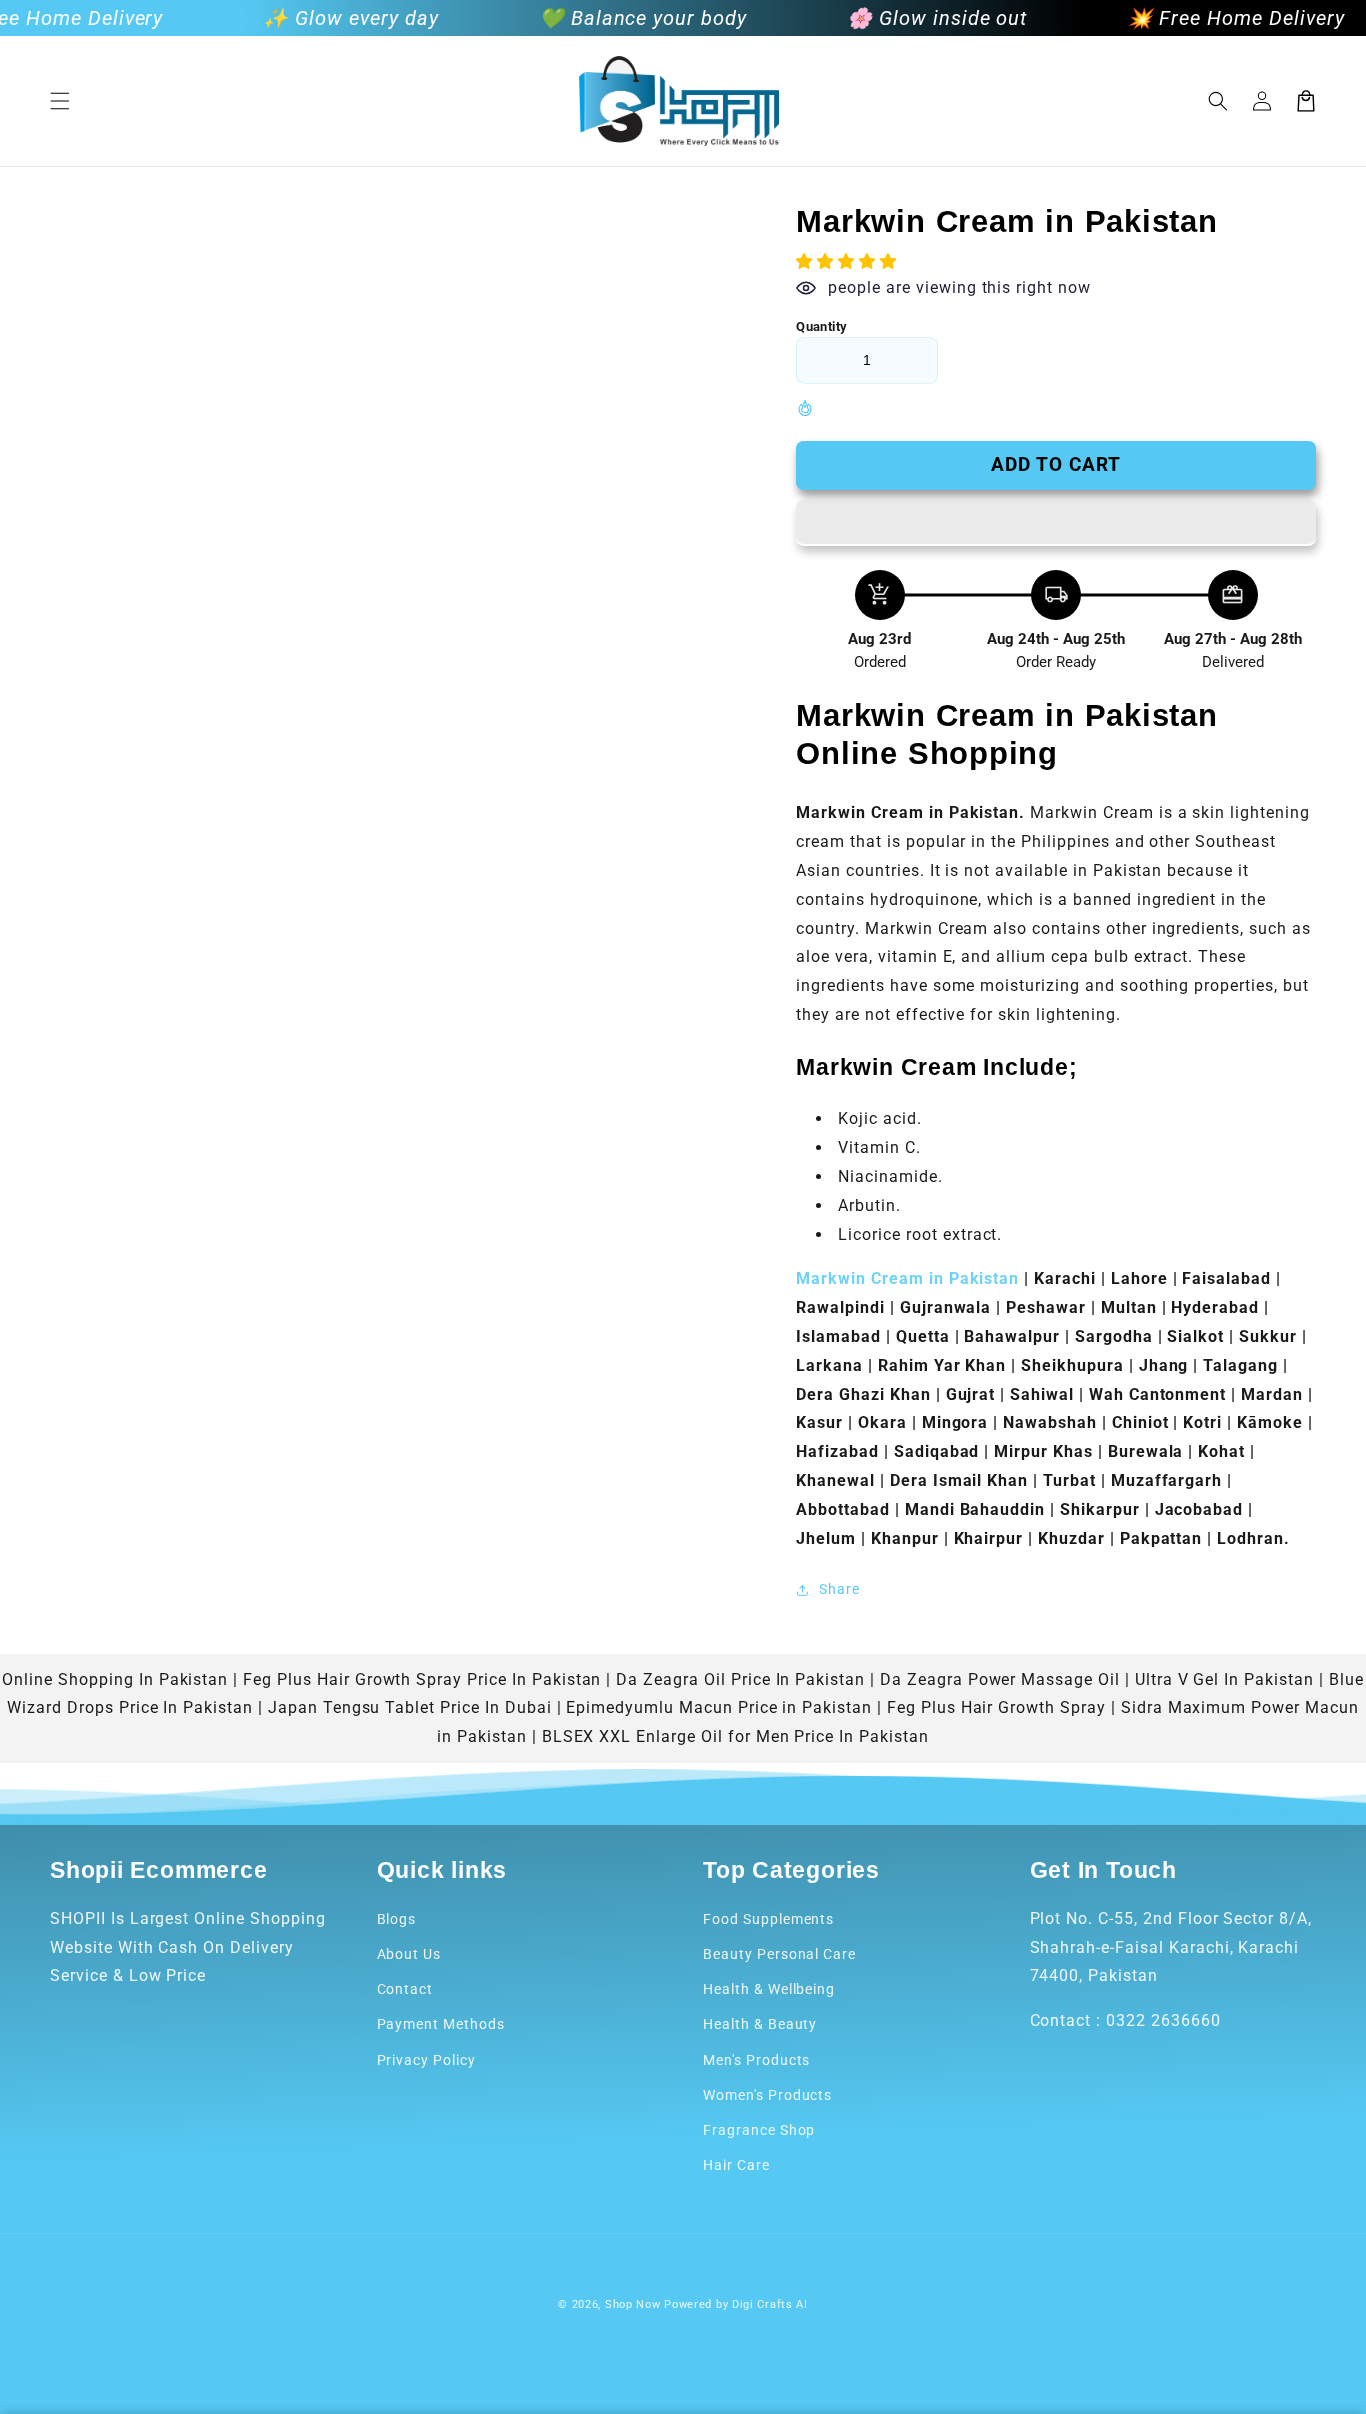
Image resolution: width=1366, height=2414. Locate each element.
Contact (405, 1989)
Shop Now (633, 2304)
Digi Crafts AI (770, 2304)
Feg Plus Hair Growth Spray (996, 1707)
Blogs (397, 1919)
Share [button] (839, 1589)
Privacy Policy (426, 2060)
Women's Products (767, 2095)
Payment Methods (441, 2024)
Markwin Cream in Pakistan (910, 1278)
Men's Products (756, 2060)
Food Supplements (768, 1919)
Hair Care (736, 2165)
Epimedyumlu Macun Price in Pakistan (719, 1707)
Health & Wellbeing (769, 1989)
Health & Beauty (760, 2024)
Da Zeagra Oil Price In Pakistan (740, 1679)
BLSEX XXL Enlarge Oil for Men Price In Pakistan (735, 1736)
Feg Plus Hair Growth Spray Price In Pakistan (422, 1679)
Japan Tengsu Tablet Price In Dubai (410, 1707)
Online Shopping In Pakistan (115, 1679)
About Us (409, 1954)
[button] (60, 101)
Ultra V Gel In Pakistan (1224, 1679)
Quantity (821, 326)
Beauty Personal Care (779, 1954)
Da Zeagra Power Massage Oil (1000, 1679)
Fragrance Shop (759, 2130)
